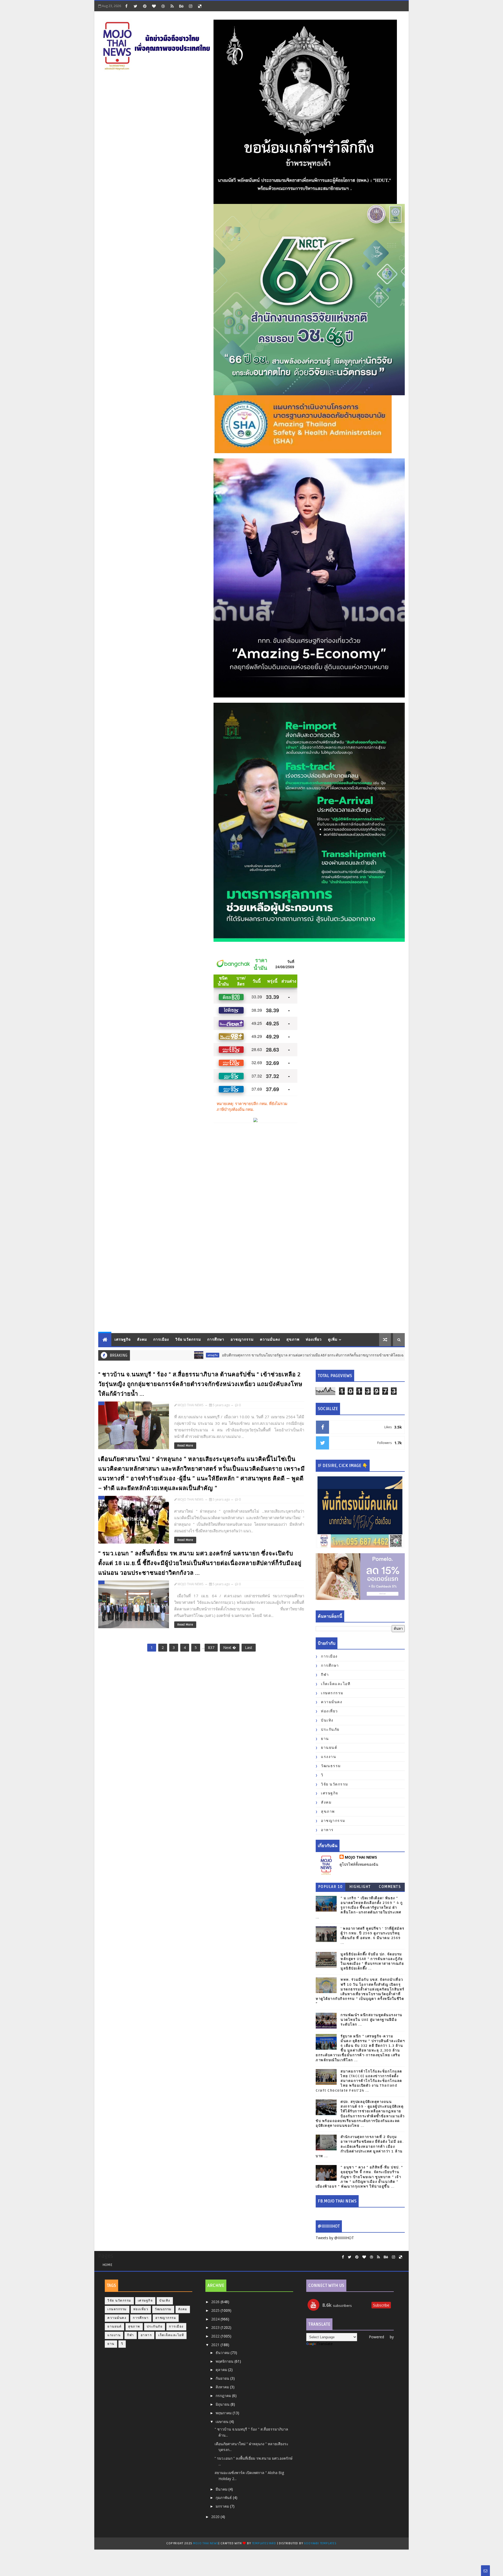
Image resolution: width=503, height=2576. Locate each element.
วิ (322, 1775)
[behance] (181, 6)
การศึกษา (216, 1340)
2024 (216, 2319)
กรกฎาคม (224, 2396)
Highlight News (360, 1888)
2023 (216, 2327)
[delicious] (200, 6)
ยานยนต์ (329, 1748)
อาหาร (327, 1830)
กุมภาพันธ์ (224, 2497)
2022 (216, 2336)
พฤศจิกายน (225, 2361)
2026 (216, 2302)
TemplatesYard (264, 2543)
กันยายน (223, 2378)
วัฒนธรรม (331, 1766)
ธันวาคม (223, 2353)
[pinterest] (145, 6)
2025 (216, 2310)
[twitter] (135, 6)
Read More (185, 1446)
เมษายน (223, 2421)
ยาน (325, 1739)
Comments (390, 1887)
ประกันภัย (330, 1730)
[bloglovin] (154, 6)
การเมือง (161, 1340)
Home (107, 2265)
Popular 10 (331, 1887)
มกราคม (223, 2506)
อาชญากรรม (242, 1340)
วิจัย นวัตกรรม (188, 1340)
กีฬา (325, 1675)
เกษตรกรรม (332, 1693)
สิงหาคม (223, 2387)
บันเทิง (327, 1720)
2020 (216, 2517)
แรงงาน (329, 1757)
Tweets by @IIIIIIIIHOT (335, 2238)
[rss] (172, 6)
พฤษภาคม (224, 2413)
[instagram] (190, 6)
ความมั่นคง (270, 1340)
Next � (230, 1647)
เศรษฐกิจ (123, 1340)
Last (249, 1647)
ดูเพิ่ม (333, 1340)
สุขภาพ (293, 1340)
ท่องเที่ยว (314, 1340)
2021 (216, 2345)
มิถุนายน (223, 2404)
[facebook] (126, 6)
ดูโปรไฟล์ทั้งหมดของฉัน (359, 1864)
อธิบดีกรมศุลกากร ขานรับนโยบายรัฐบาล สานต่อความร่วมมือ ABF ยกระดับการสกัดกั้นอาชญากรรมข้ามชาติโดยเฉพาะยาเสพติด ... (252, 1355)
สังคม (142, 1340)
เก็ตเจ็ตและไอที (336, 1684)
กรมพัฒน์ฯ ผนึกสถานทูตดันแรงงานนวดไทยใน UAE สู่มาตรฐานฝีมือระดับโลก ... (371, 2020)
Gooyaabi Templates (320, 2543)
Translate (325, 2344)
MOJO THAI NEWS (361, 1857)
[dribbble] (163, 6)
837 (211, 1647)
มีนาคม (222, 2489)
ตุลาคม (222, 2370)
